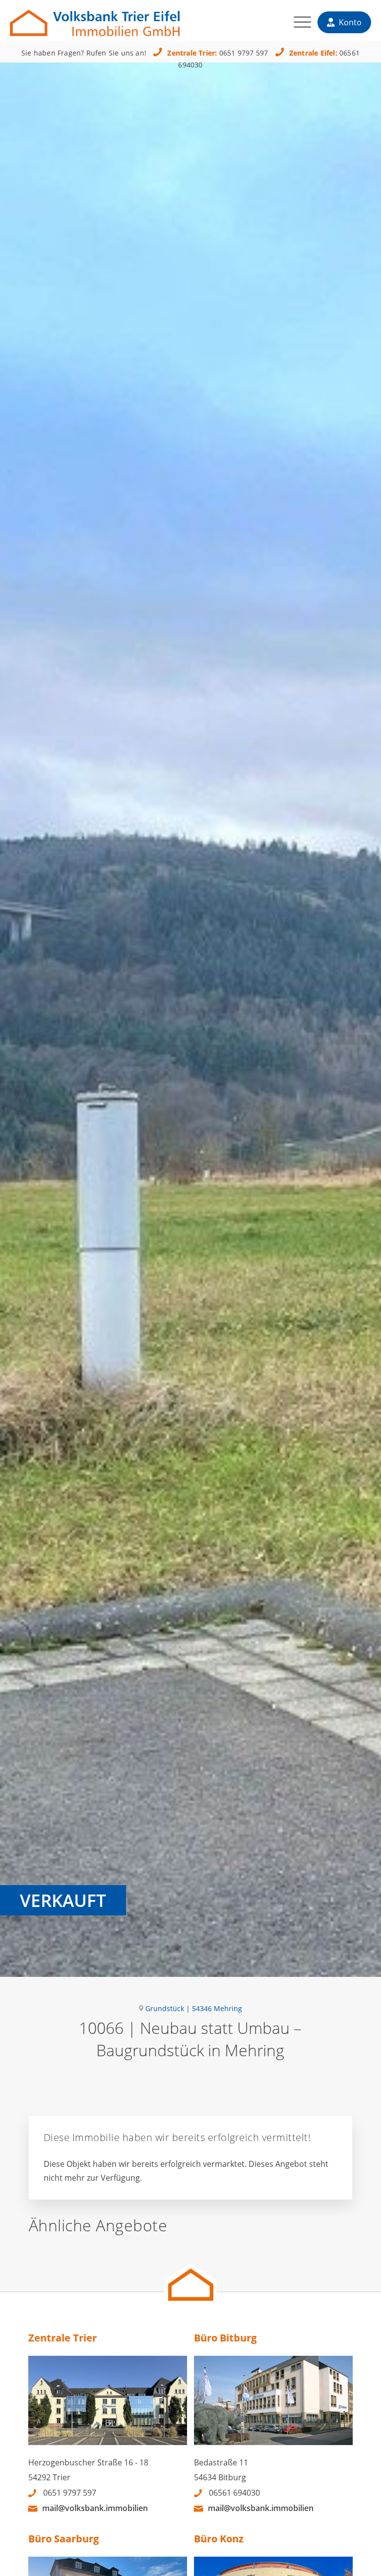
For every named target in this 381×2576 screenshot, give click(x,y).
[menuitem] (297, 25)
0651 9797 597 (244, 53)
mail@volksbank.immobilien (95, 2508)
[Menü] (297, 25)
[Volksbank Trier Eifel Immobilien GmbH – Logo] (95, 18)
